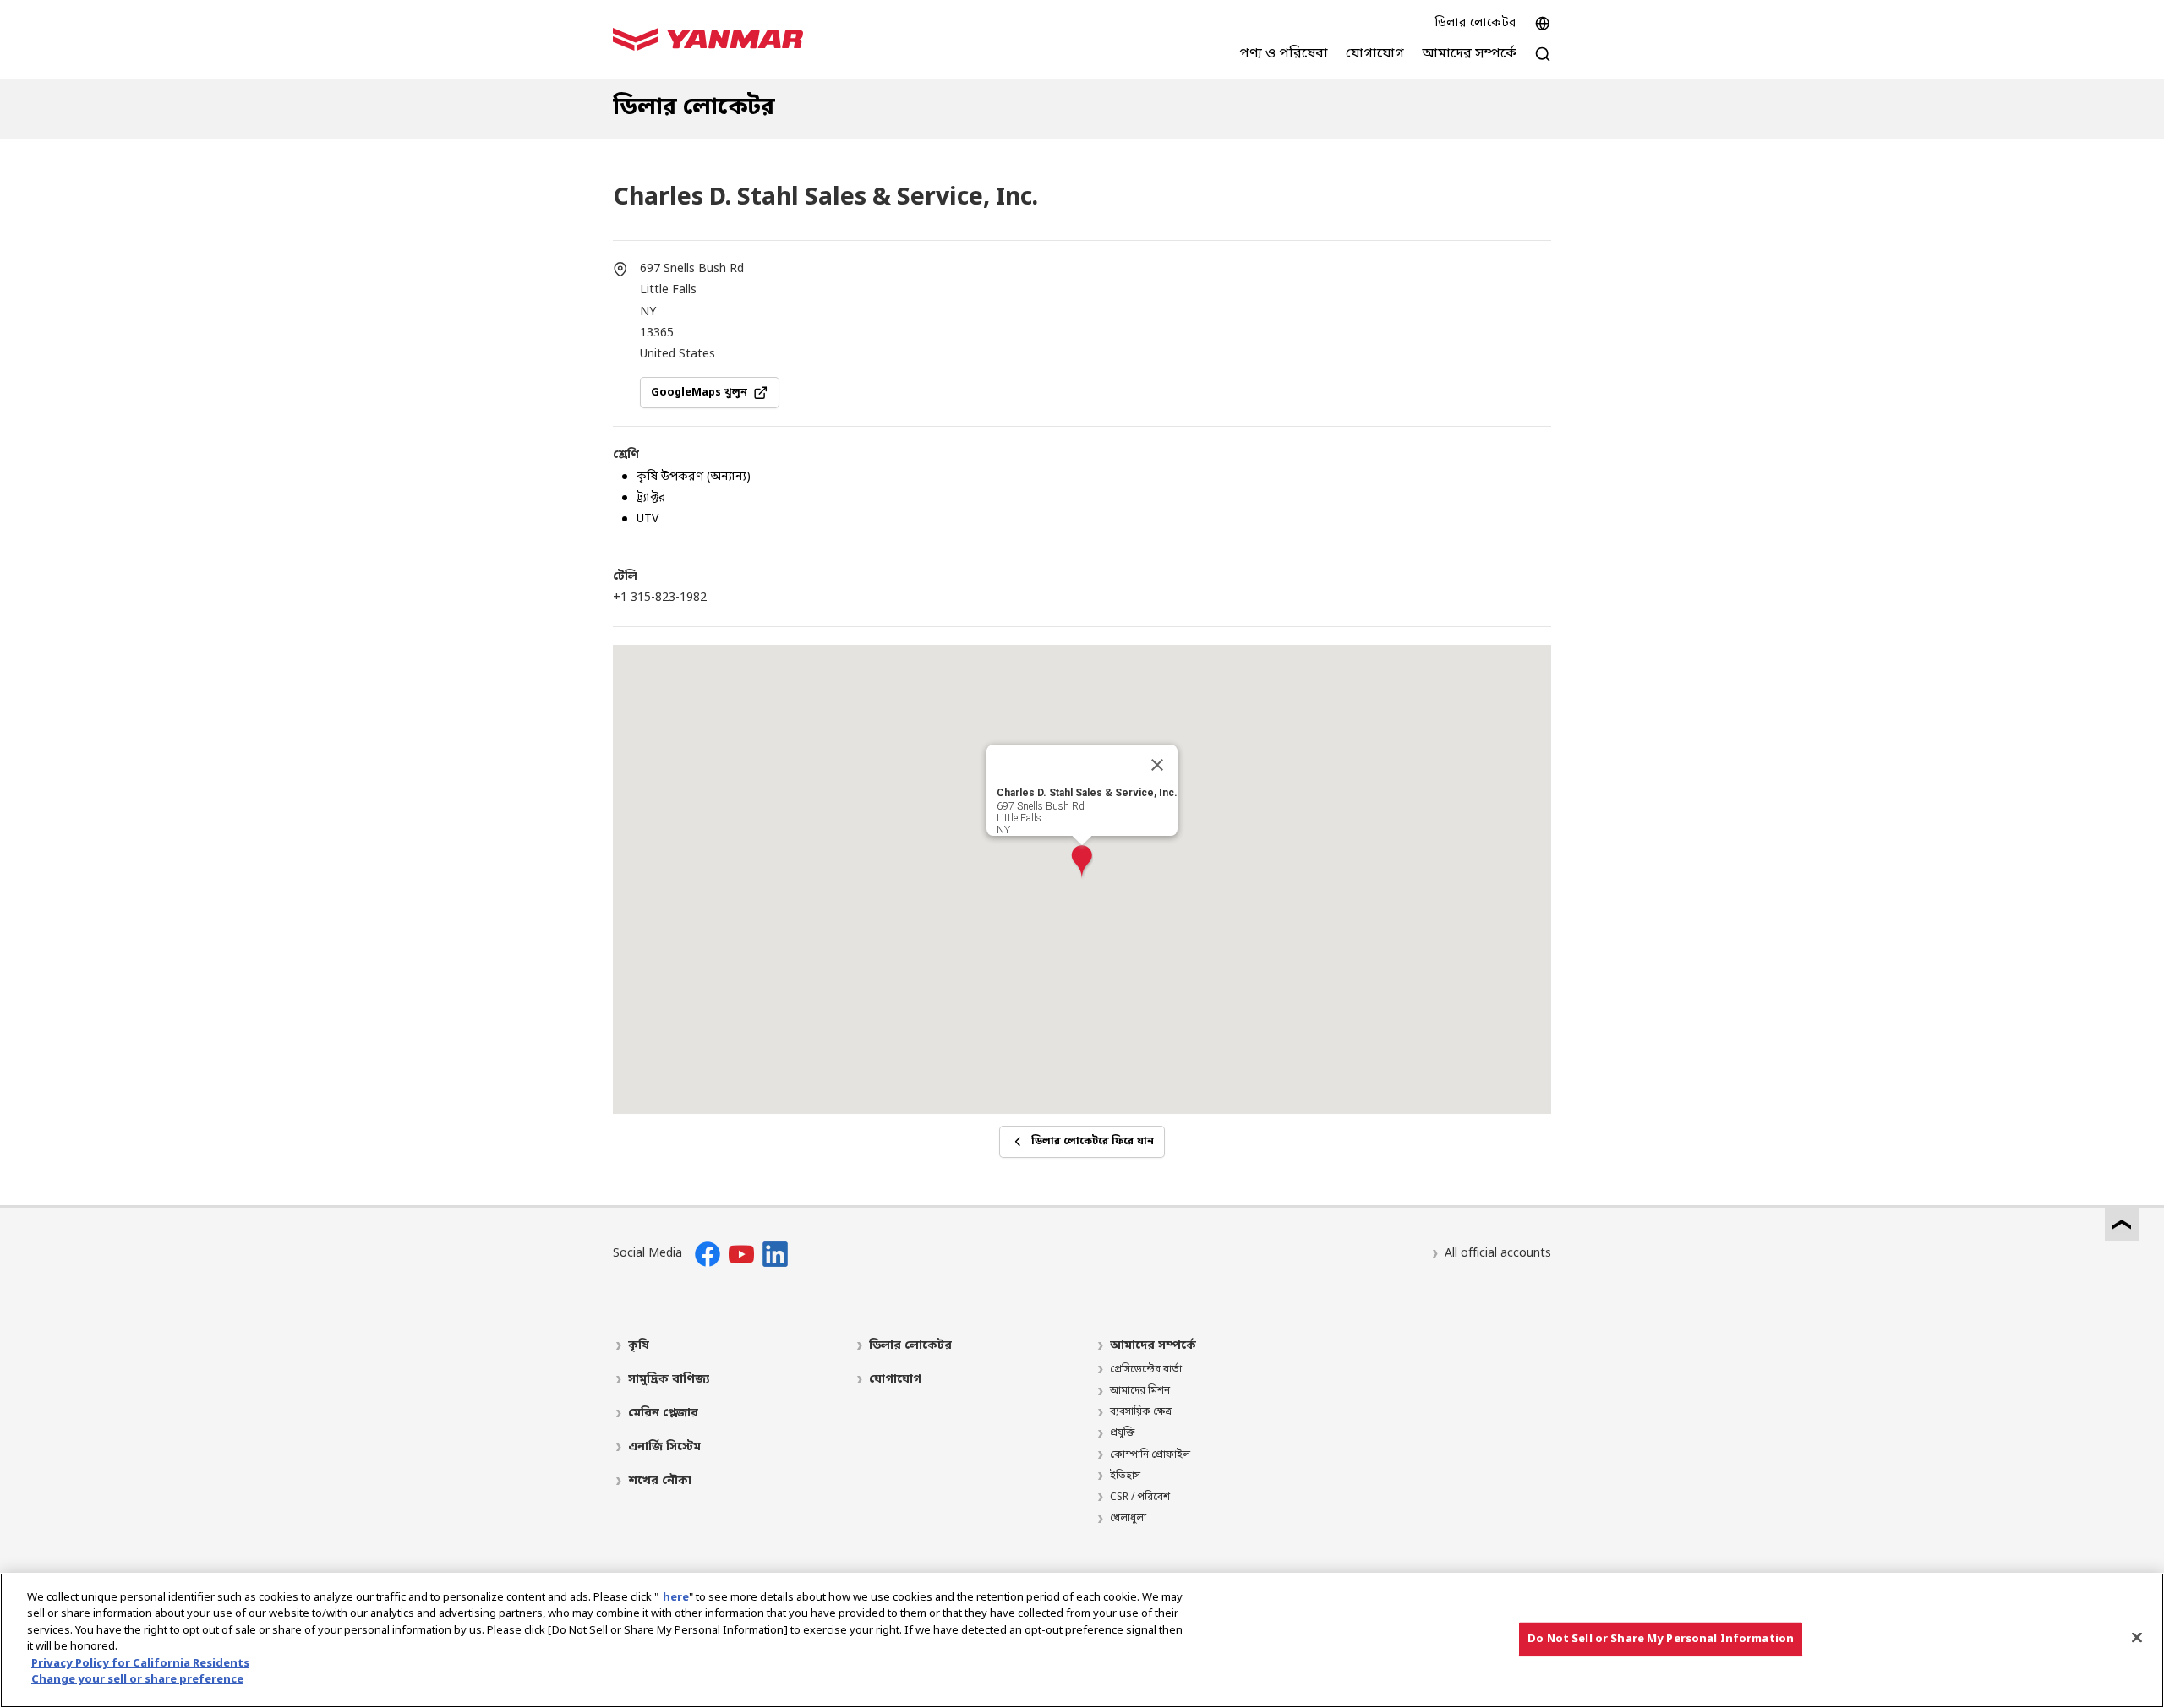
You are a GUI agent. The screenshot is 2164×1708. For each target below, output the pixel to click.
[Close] (2137, 1637)
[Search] (1543, 63)
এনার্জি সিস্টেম (664, 1447)
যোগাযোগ (895, 1380)
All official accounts (1498, 1254)
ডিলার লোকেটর (1475, 23)
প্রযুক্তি (1123, 1433)
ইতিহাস (1125, 1476)
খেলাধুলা (1128, 1519)
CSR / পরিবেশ (1140, 1498)
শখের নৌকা (660, 1481)
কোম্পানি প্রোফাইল (1150, 1455)
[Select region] (1543, 24)
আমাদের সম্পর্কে (1153, 1346)
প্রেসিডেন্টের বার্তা (1146, 1370)
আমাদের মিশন (1140, 1391)
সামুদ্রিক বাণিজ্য (669, 1380)
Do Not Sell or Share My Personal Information (1661, 1639)
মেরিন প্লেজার (663, 1413)
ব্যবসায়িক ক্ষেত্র (1141, 1412)
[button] (1082, 862)
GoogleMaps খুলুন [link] (699, 393)
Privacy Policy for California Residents (140, 1664)
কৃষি (639, 1346)
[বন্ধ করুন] (1157, 765)
